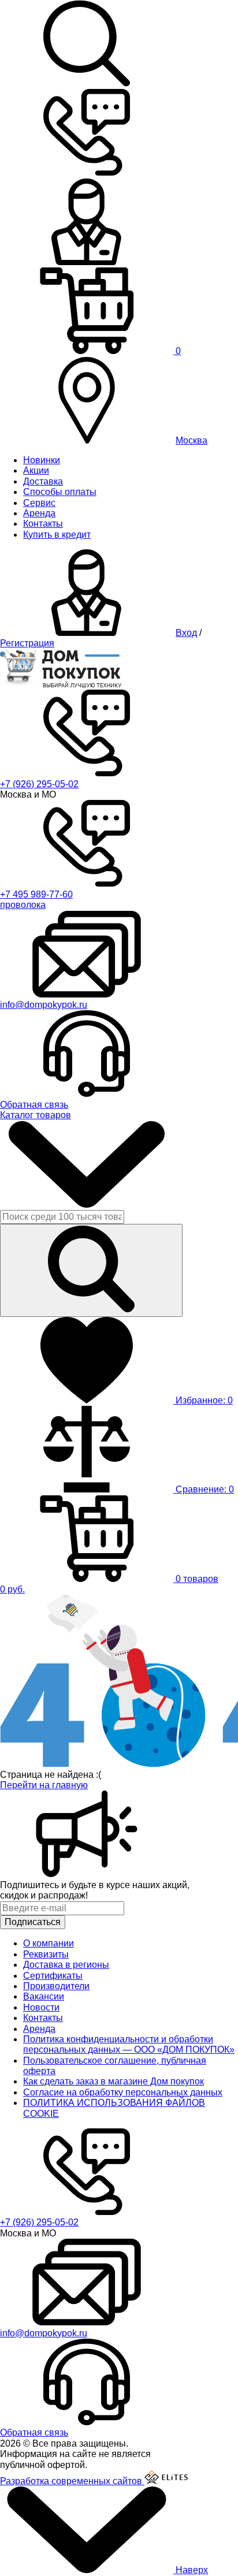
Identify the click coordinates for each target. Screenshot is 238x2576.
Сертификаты (53, 1976)
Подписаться (33, 1922)
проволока (23, 905)
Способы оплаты (60, 492)
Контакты (43, 524)
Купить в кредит (57, 535)
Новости (41, 2007)
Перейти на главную (44, 1785)
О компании (49, 1943)
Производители (56, 1986)
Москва (191, 440)
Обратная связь (34, 1105)
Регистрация (27, 643)
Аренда (39, 513)
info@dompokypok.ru (44, 1005)
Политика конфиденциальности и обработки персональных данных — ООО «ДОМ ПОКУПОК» (129, 2044)
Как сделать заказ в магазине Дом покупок (114, 2081)
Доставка (43, 481)
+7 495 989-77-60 (36, 894)
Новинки (42, 460)
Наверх (191, 2570)
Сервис (39, 503)
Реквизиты (46, 1954)
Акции (36, 470)
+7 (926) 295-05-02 (39, 784)
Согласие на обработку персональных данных (123, 2092)
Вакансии (44, 1996)
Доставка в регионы (66, 1965)
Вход (186, 633)
